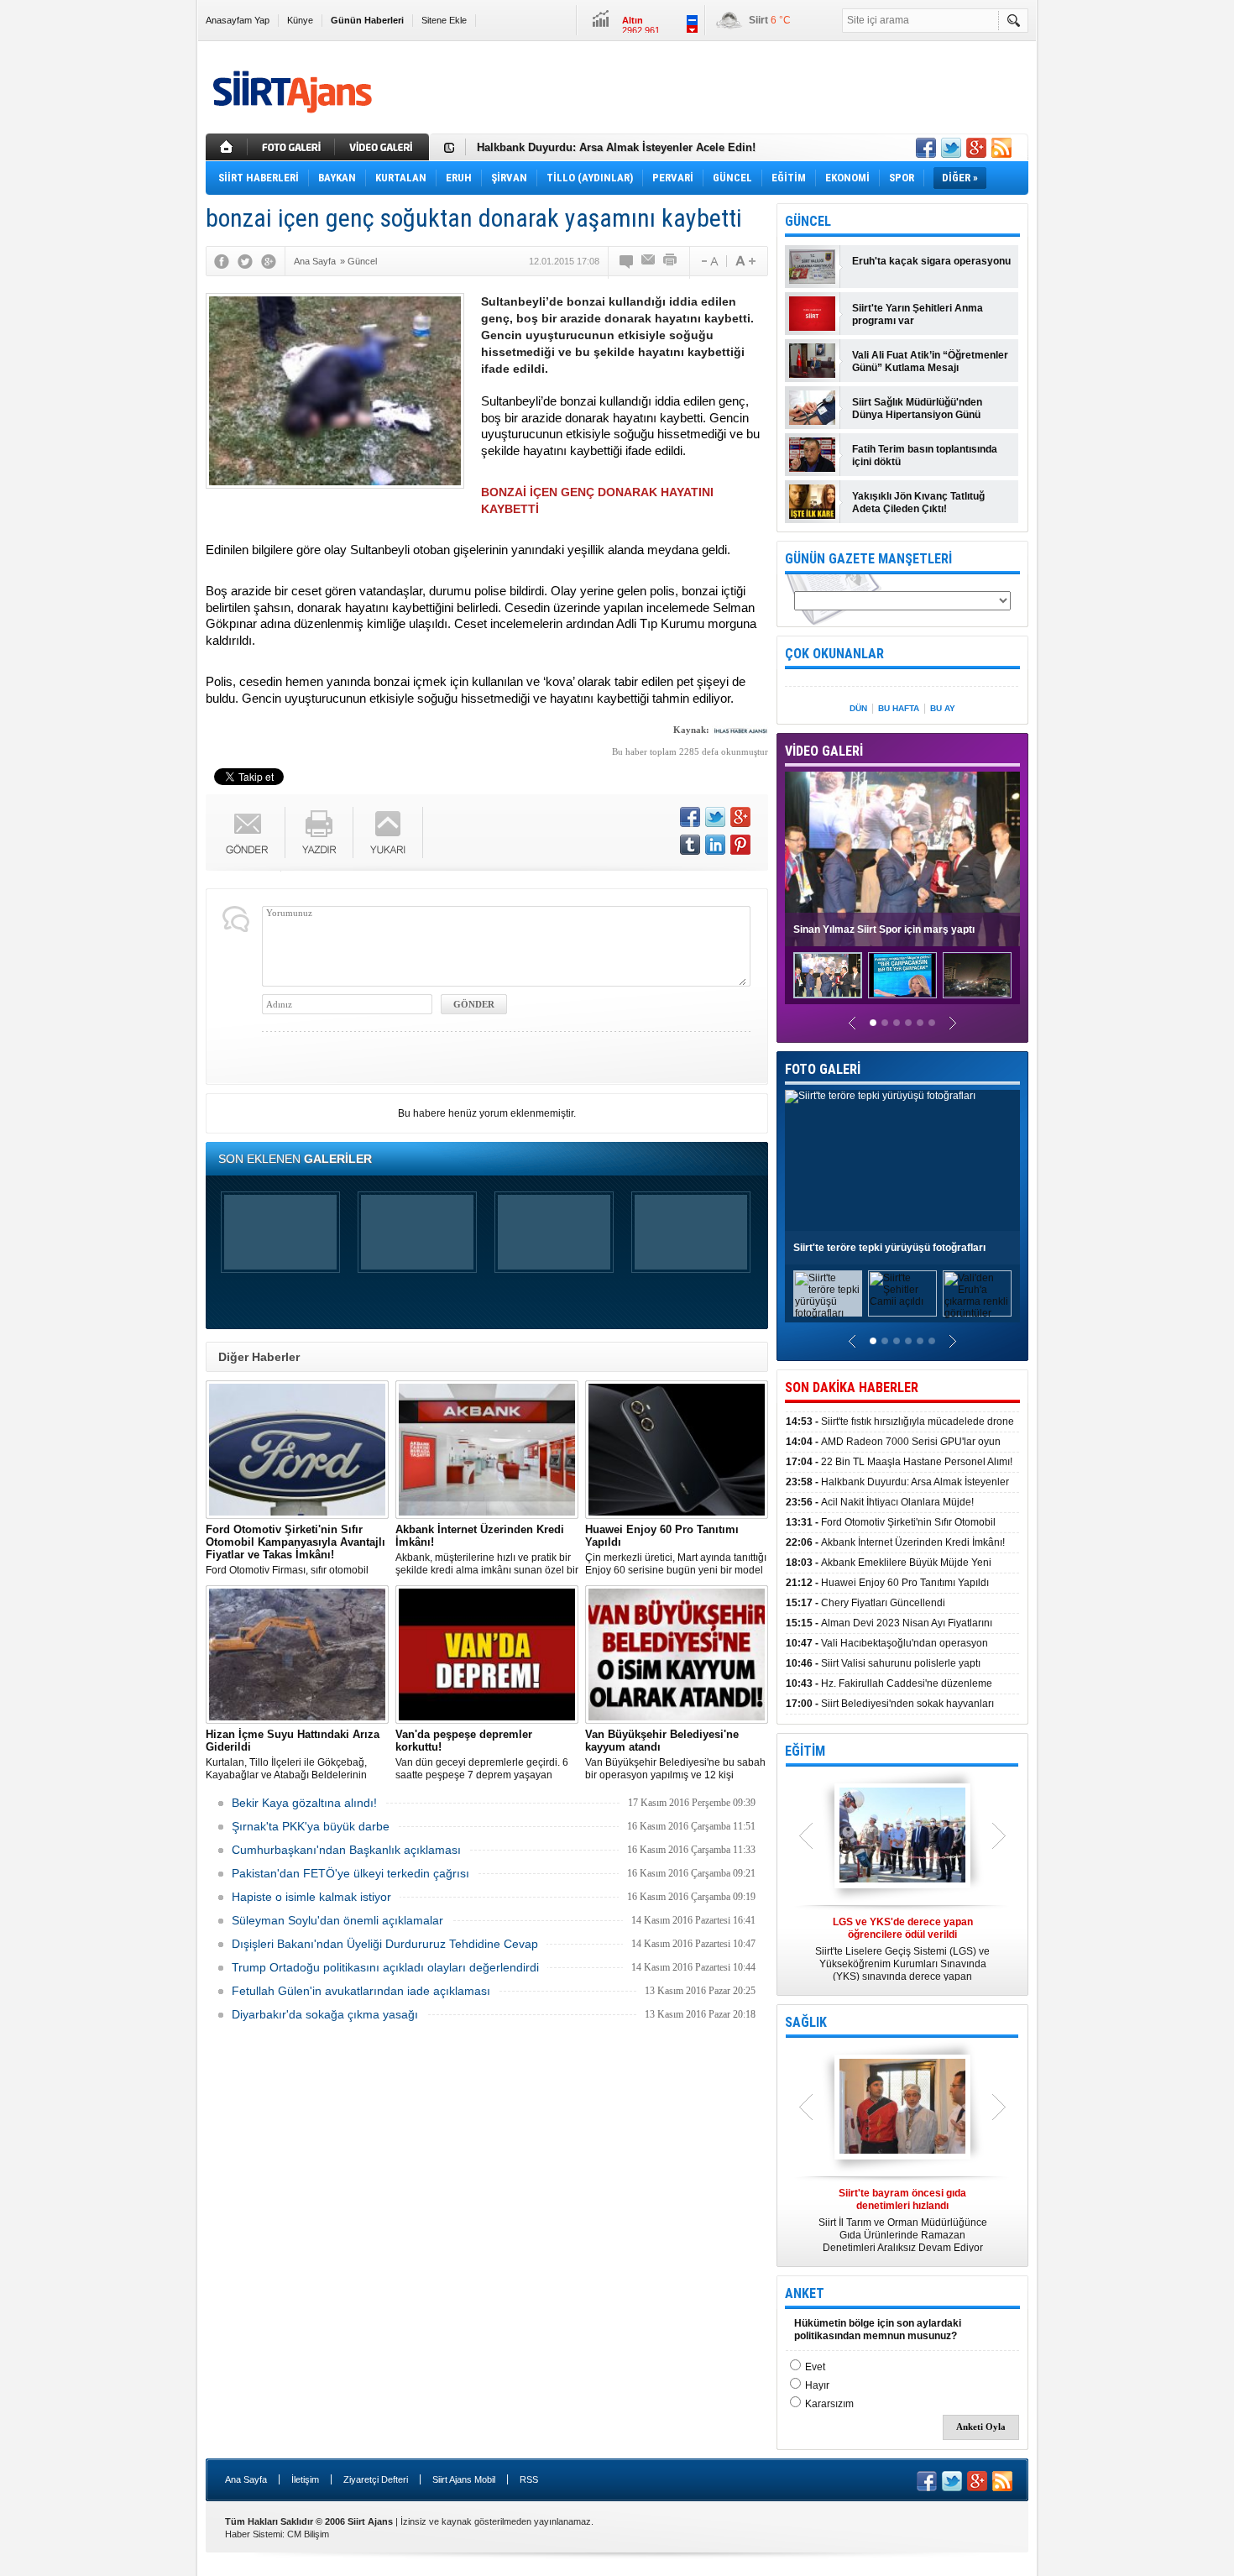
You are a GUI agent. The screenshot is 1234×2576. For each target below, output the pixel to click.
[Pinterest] (740, 845)
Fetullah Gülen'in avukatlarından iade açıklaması (361, 1991)
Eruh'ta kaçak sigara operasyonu (931, 261)
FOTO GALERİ (823, 1069)
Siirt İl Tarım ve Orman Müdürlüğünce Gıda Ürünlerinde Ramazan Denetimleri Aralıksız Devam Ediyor (903, 2220)
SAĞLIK (806, 2022)
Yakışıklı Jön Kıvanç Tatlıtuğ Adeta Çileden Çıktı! (918, 503)
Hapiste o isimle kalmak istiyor (311, 1897)
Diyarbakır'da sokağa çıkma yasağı (325, 2014)
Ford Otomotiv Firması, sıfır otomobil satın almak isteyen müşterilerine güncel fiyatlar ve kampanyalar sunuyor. (297, 1550)
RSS (529, 2479)
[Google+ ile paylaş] (976, 148)
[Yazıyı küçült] (709, 261)
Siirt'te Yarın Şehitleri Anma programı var (918, 314)
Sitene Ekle (444, 20)
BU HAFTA (899, 708)
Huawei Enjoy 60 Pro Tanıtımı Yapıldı (887, 1583)
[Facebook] (222, 261)
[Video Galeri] (384, 147)
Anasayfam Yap (238, 20)
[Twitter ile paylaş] (951, 148)
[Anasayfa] (227, 147)
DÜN (858, 708)
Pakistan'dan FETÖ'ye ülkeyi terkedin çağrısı (350, 1873)
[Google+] (269, 261)
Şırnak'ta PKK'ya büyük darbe (311, 1826)
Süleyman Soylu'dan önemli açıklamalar (337, 1920)
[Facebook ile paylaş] (926, 148)
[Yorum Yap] (627, 261)
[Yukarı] (388, 832)
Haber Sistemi (254, 2534)
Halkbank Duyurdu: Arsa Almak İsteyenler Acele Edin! (616, 147)
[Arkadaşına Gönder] (649, 261)
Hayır (817, 2385)
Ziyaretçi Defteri (376, 2479)
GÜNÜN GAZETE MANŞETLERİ (868, 559)
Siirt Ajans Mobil (464, 2479)
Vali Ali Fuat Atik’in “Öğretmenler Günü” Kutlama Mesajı (930, 361)
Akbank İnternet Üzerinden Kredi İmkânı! (895, 1542)
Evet (815, 2367)
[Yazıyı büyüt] (745, 261)
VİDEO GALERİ (824, 751)
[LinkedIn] (715, 845)
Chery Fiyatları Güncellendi (865, 1603)
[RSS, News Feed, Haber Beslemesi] (1001, 148)
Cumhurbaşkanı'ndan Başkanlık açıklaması (346, 1850)
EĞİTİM (805, 1751)
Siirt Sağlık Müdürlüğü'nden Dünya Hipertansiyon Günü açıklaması (917, 409)
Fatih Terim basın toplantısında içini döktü (925, 456)
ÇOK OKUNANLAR (834, 654)
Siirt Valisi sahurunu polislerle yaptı (883, 1663)
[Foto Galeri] (293, 147)
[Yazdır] (671, 261)
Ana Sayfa (246, 2479)
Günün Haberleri (367, 20)
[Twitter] (245, 261)
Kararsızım (829, 2404)
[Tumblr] (690, 845)
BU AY (943, 708)
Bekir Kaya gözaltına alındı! (304, 1803)
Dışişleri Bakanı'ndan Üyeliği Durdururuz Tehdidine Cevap (385, 1944)
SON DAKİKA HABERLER (852, 1387)
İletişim (305, 2479)
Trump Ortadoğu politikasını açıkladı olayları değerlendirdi (385, 1967)
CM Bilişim (308, 2534)
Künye (300, 20)
